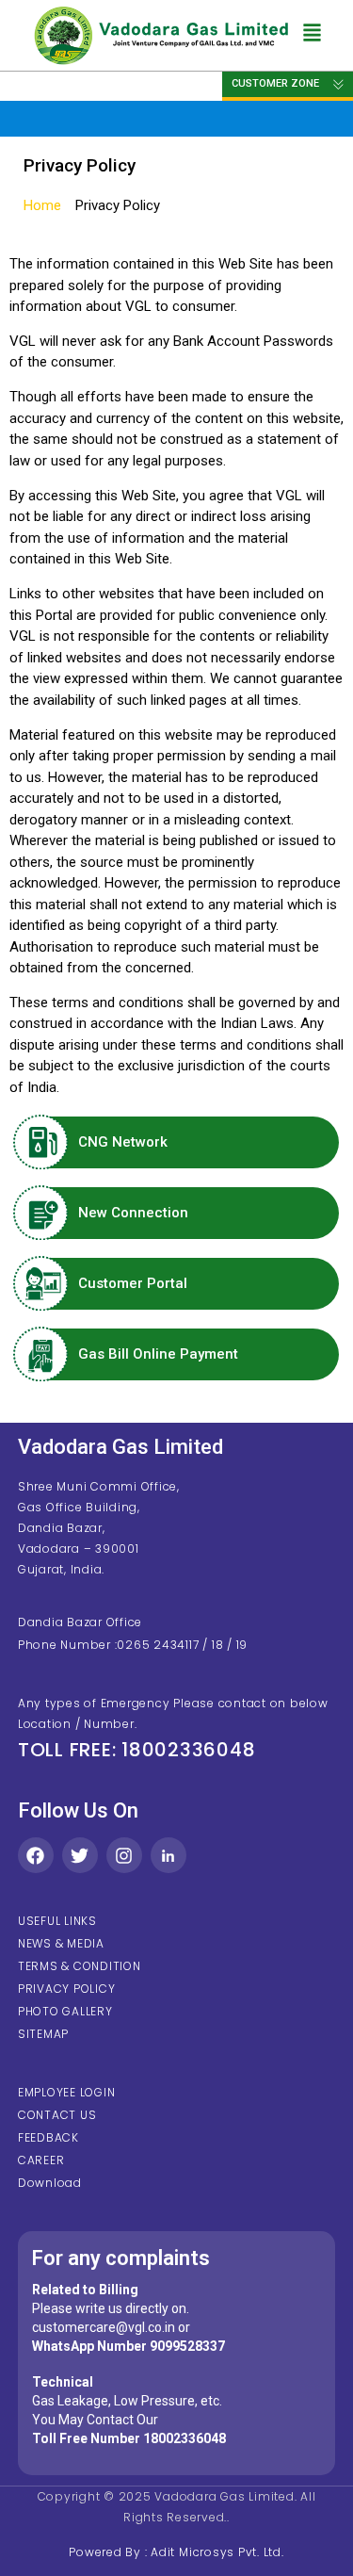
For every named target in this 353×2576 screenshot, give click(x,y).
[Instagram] (124, 1855)
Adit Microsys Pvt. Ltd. (217, 2552)
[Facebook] (36, 1855)
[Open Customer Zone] (338, 84)
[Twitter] (80, 1855)
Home (42, 205)
